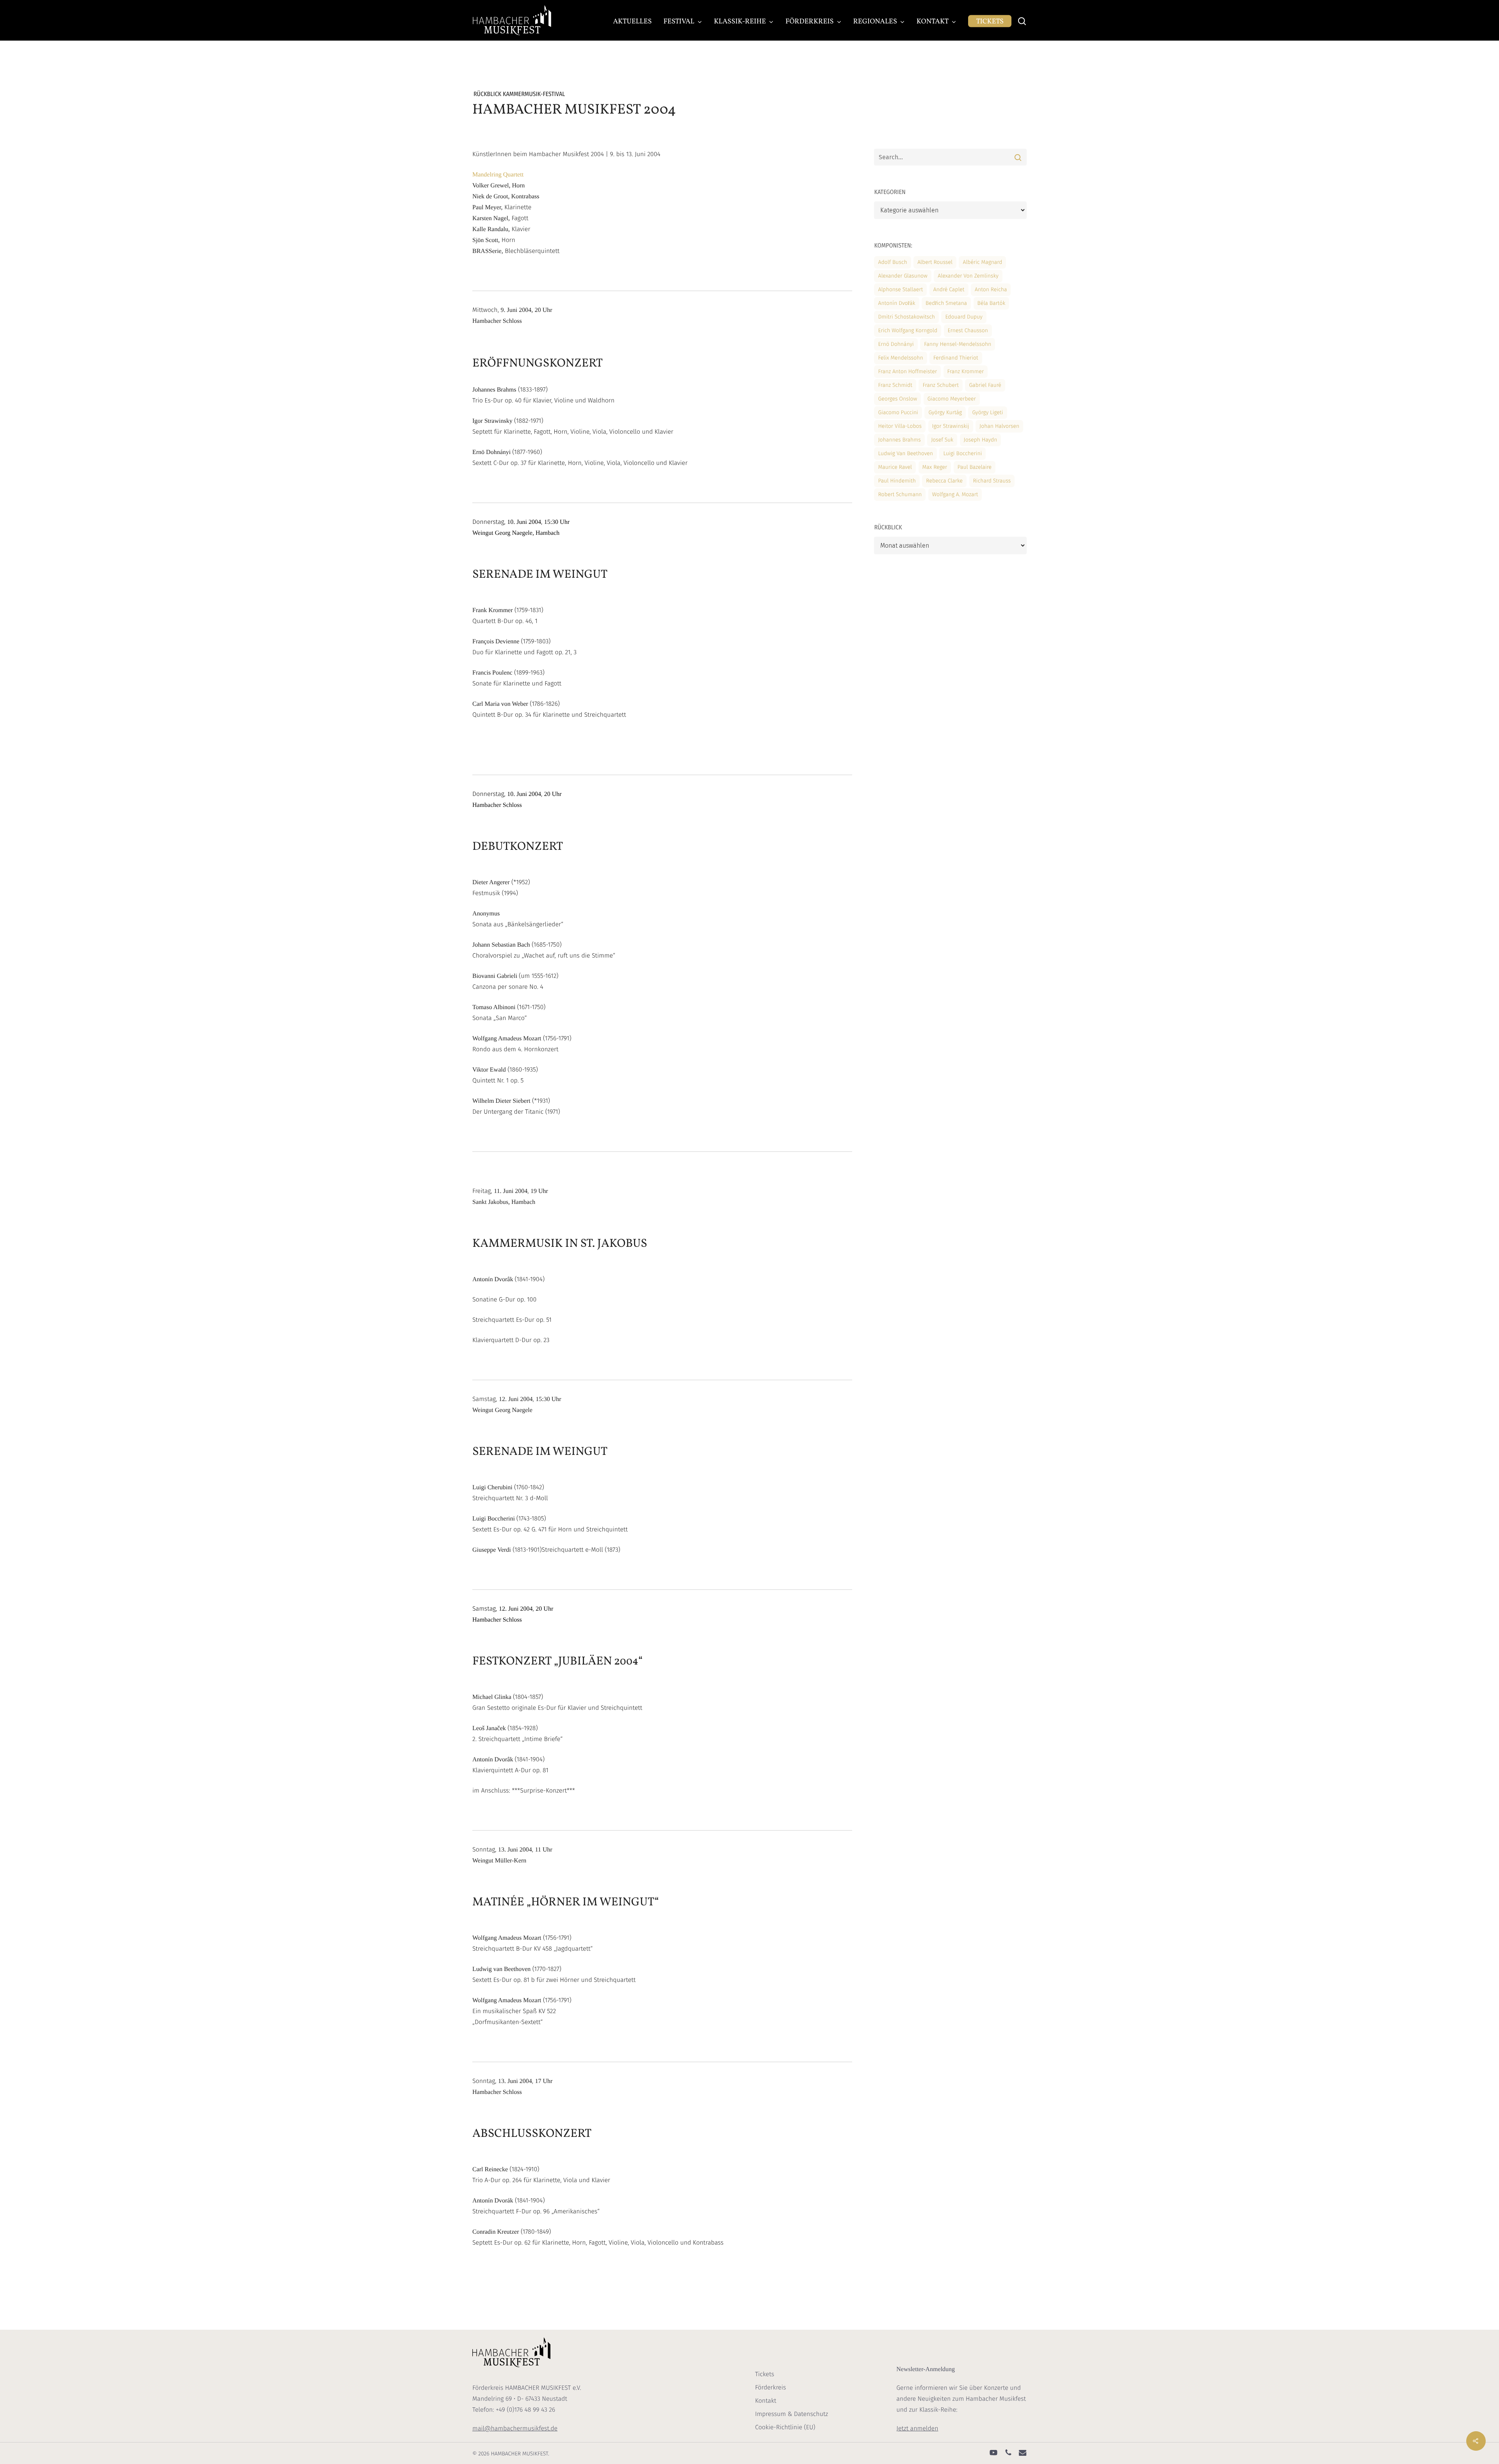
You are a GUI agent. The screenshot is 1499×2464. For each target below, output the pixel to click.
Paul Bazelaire (975, 467)
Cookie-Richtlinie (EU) (785, 2428)
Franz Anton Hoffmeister (907, 371)
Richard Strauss (992, 481)
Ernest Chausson (968, 330)
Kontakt (766, 2401)
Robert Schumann (900, 494)
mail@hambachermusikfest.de (515, 2429)
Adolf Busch (892, 262)
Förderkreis (770, 2388)
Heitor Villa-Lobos (900, 426)
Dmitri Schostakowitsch (906, 317)
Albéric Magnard (982, 262)
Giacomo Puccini (898, 412)
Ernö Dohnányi (896, 344)
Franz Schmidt (895, 385)
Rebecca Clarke (944, 481)
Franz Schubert (941, 385)
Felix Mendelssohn (900, 358)
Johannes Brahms (899, 440)
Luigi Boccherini (962, 453)
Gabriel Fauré (985, 385)
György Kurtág (945, 412)
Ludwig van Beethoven (905, 453)
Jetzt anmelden (917, 2429)
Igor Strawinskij (951, 426)
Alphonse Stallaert (900, 289)
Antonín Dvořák (896, 303)
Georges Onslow (897, 399)
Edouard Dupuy (964, 317)
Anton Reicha (991, 289)
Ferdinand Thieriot (956, 358)
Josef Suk (942, 440)
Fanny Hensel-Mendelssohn (958, 344)
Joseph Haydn (981, 440)
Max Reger (935, 467)
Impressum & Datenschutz (791, 2414)
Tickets (765, 2374)
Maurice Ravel (895, 467)
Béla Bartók (992, 303)
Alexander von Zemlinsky (968, 276)
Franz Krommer (966, 371)
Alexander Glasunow (903, 276)
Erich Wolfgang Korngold (908, 330)
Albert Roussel (935, 262)
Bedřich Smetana (946, 303)
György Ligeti (987, 412)
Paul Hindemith (897, 481)
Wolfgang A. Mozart (955, 494)
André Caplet (949, 289)
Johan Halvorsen (999, 426)
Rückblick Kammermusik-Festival (519, 94)
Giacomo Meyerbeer (952, 399)
